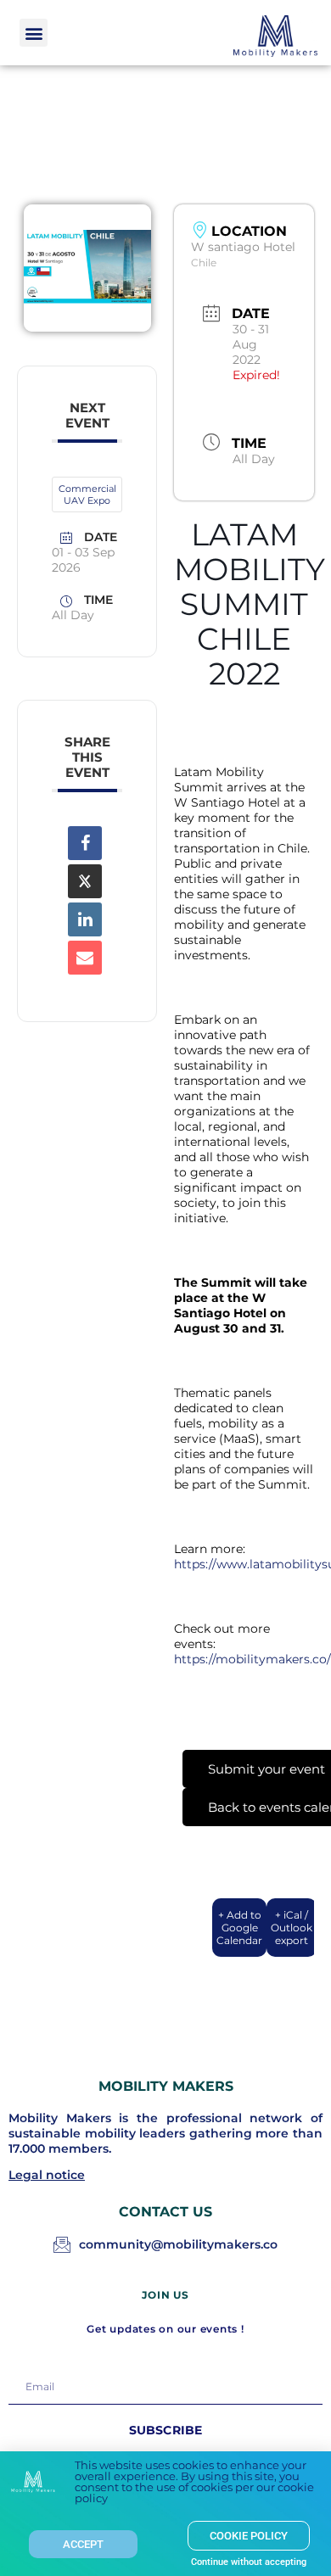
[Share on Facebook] (85, 843)
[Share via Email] (85, 958)
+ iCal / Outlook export (292, 1928)
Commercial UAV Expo (87, 495)
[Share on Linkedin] (85, 919)
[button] (34, 33)
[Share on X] (85, 881)
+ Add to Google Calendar (239, 1928)
